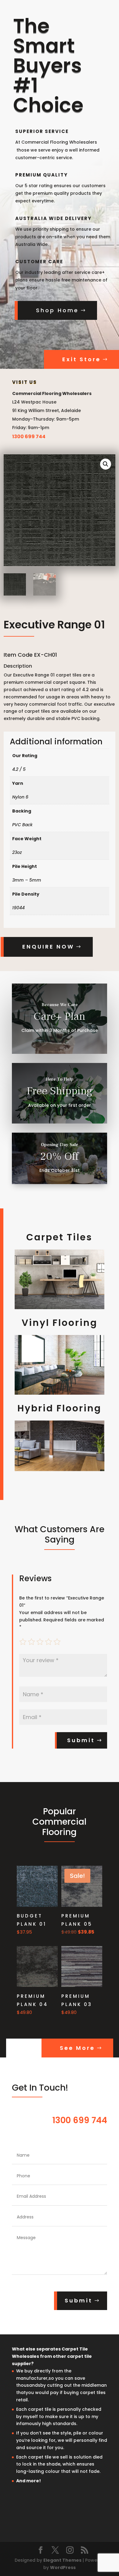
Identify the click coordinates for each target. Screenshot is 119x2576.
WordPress (63, 2567)
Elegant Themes (62, 2560)
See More (77, 2048)
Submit (81, 1740)
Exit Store (81, 359)
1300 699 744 (29, 437)
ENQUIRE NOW (48, 947)
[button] (106, 464)
